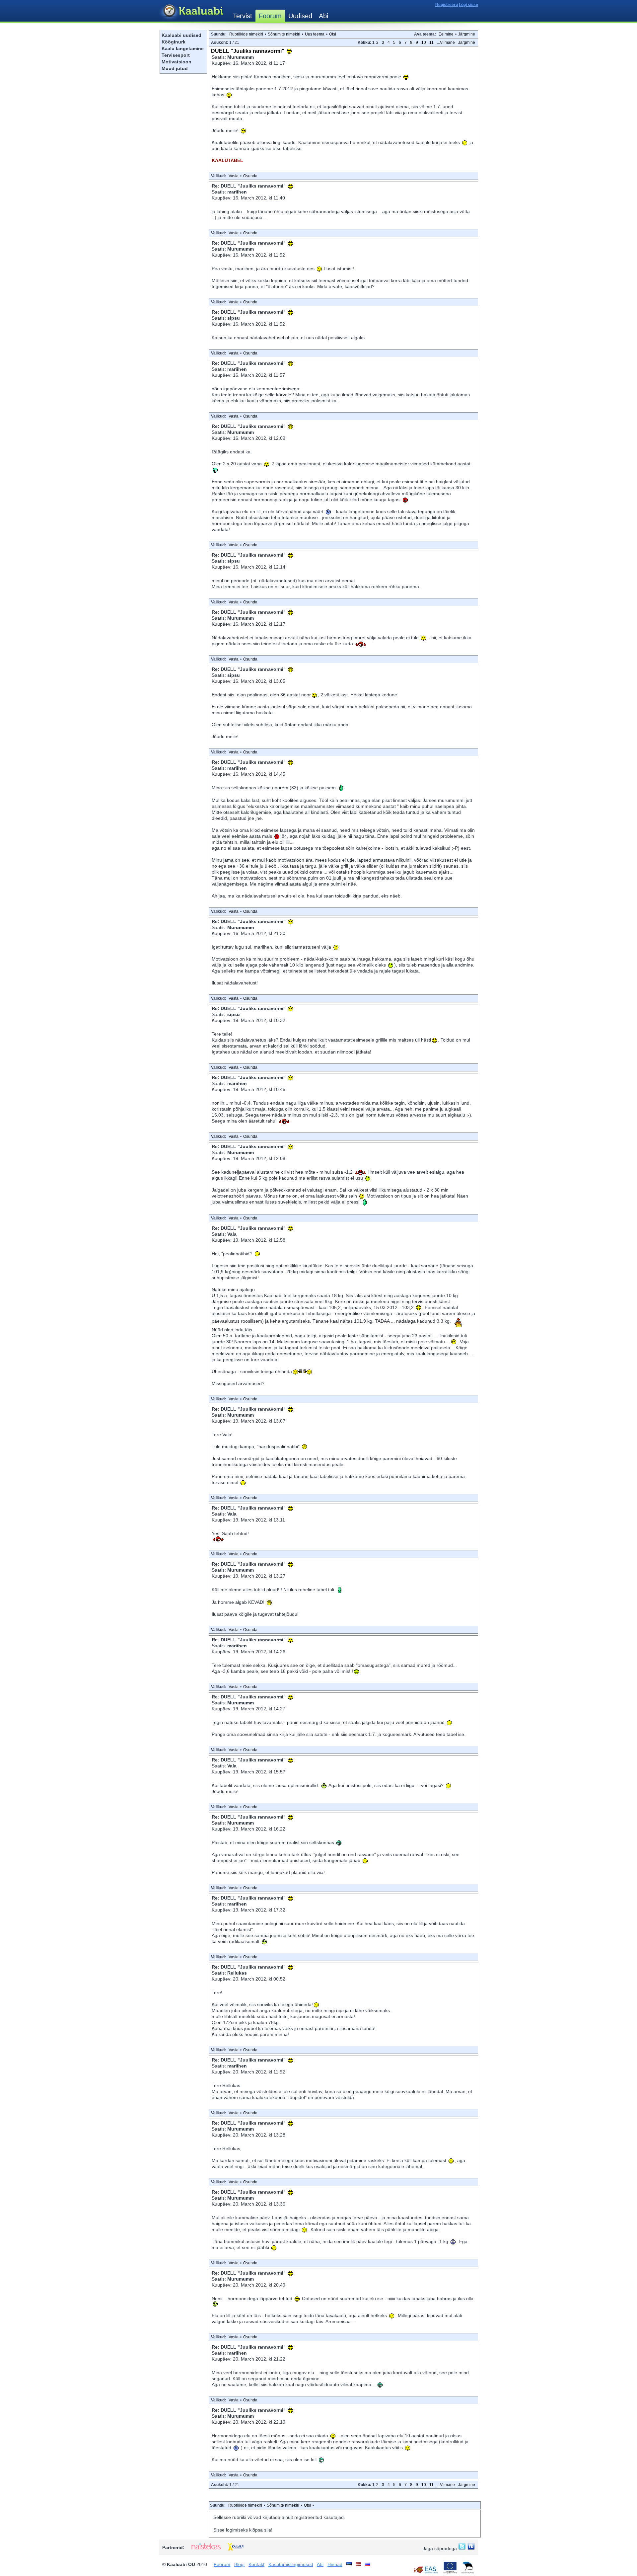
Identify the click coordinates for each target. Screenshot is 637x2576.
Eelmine (446, 34)
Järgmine (467, 34)
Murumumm (241, 57)
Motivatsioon (177, 62)
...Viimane (446, 42)
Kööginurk (174, 42)
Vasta (234, 176)
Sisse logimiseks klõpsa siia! (243, 2530)
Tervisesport (176, 55)
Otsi (333, 34)
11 (431, 42)
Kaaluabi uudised (181, 35)
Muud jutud (175, 68)
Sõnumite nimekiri (284, 34)
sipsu (234, 318)
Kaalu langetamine (183, 48)
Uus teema (315, 34)
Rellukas (237, 1973)
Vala (232, 1234)
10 (424, 42)
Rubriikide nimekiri (246, 34)
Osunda (250, 176)
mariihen (237, 192)
